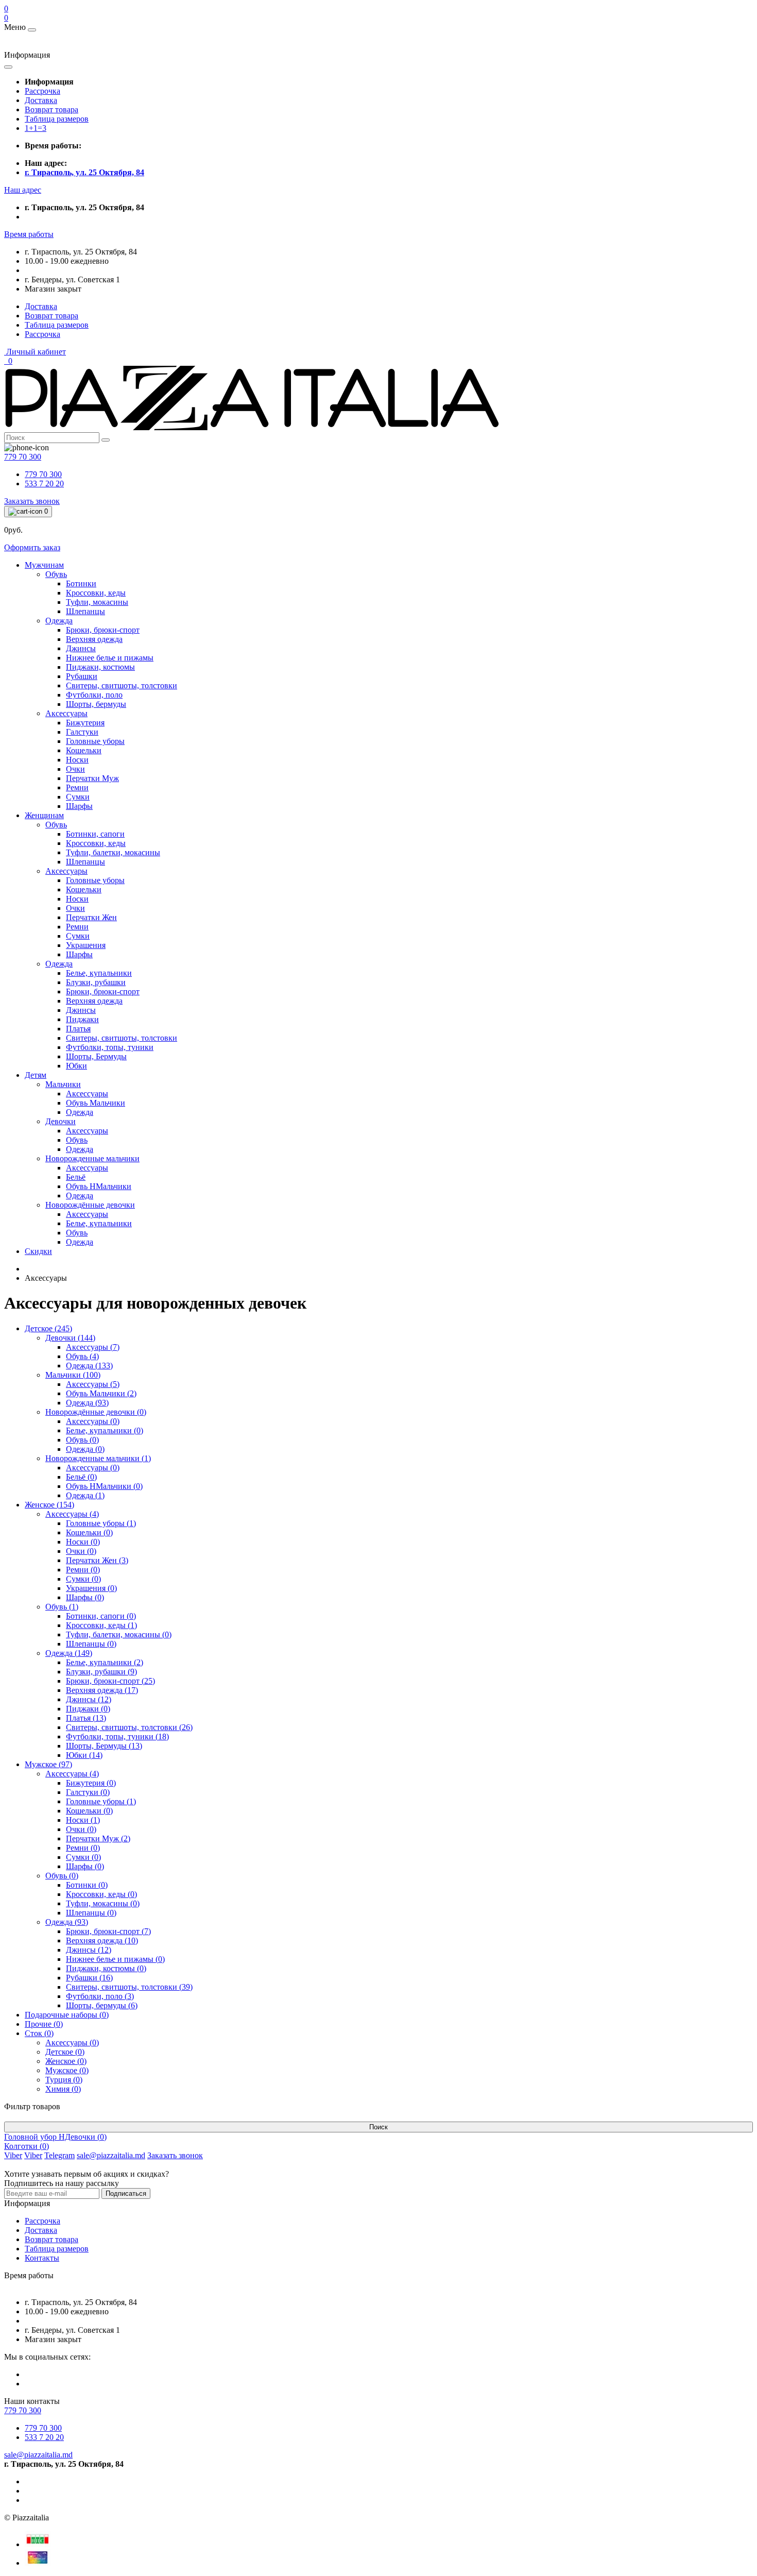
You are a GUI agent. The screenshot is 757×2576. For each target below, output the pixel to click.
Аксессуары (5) (93, 1384)
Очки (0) (81, 1551)
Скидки (38, 1251)
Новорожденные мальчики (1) (98, 1458)
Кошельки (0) (89, 1532)
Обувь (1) (62, 1607)
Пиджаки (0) (88, 1709)
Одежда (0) (85, 1449)
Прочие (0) (44, 2024)
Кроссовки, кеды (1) (101, 1625)
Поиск (378, 2127)
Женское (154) (49, 1505)
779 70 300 (43, 474)
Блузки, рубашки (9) (101, 1672)
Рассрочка (42, 91)
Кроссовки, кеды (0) (101, 1894)
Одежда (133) (89, 1366)
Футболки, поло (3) (100, 1996)
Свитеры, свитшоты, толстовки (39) (129, 1987)
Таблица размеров (57, 119)
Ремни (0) (83, 1570)
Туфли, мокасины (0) (103, 1903)
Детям (36, 1075)
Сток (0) (39, 2033)
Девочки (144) (70, 1338)
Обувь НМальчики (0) (104, 1486)
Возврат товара (51, 109)
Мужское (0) (67, 2070)
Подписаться (126, 2193)
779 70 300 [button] (23, 2410)
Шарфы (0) (85, 1597)
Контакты (42, 2258)
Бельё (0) (81, 1477)
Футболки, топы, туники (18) (117, 1736)
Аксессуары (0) (93, 1421)
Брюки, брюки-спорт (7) (108, 1931)
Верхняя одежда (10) (102, 1941)
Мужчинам (44, 565)
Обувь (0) (82, 1440)
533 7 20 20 (44, 484)
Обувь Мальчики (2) (101, 1393)
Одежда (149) (69, 1653)
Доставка (41, 100)
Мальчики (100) (73, 1375)
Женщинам (44, 815)
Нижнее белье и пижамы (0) (115, 1959)
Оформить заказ (32, 547)
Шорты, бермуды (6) (102, 2005)
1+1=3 (36, 128)
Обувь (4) (82, 1356)
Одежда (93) (87, 1403)
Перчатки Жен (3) (97, 1560)
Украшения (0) (91, 1588)
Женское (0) (66, 2061)
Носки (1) (83, 1820)
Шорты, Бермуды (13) (104, 1746)
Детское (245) (48, 1328)
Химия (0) (63, 2089)
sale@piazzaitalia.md (38, 2455)
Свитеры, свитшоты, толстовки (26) (129, 1727)
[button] (23, 190)
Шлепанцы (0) (91, 1644)
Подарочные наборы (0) (67, 2015)
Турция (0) (64, 2080)
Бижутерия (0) (91, 1783)
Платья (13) (86, 1718)
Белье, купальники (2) (105, 1662)
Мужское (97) (48, 1764)
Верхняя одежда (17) (102, 1690)
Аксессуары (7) (93, 1347)
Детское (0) (65, 2052)
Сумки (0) (83, 1579)
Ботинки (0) (87, 1885)
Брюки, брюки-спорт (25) (110, 1681)
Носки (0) (83, 1542)
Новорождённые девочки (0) (96, 1412)
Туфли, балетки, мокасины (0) (119, 1634)
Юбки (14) (84, 1755)
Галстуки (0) (88, 1792)
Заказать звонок (32, 501)
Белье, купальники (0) (105, 1430)
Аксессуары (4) (72, 1514)
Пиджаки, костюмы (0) (106, 1968)
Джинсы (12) (89, 1699)
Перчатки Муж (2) (98, 1838)
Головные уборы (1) (101, 1523)
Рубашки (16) (89, 1978)
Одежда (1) (85, 1495)
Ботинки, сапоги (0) (101, 1616)
